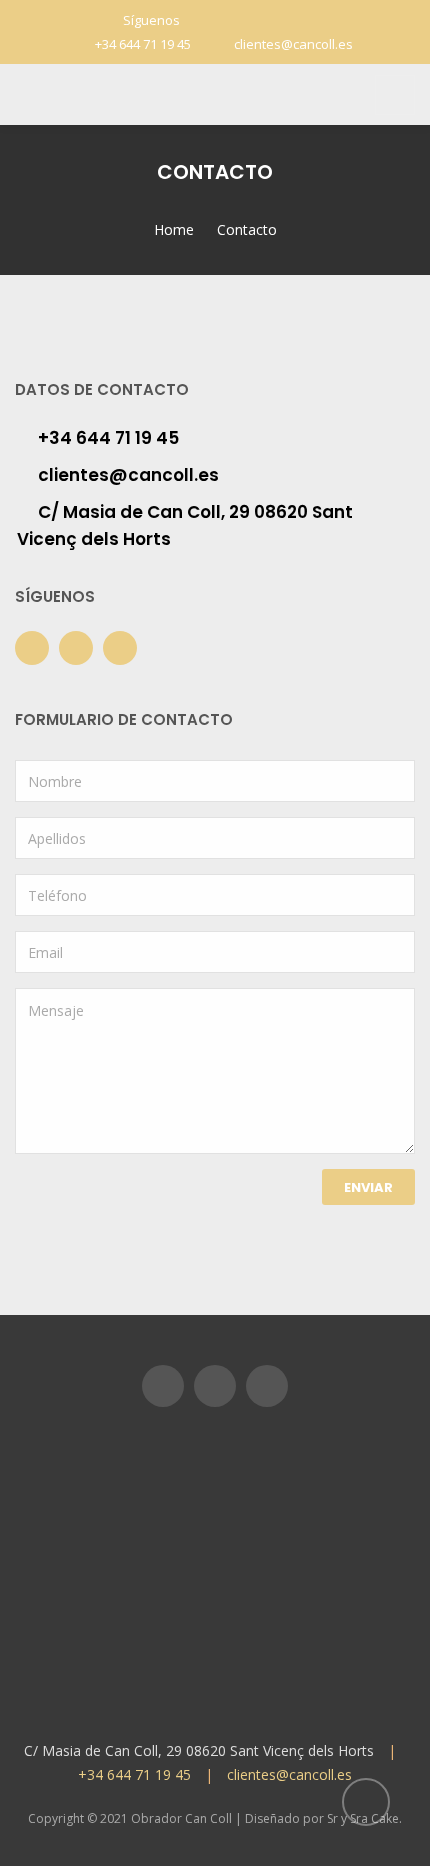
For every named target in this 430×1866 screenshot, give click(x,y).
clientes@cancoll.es (293, 44)
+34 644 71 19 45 (143, 44)
